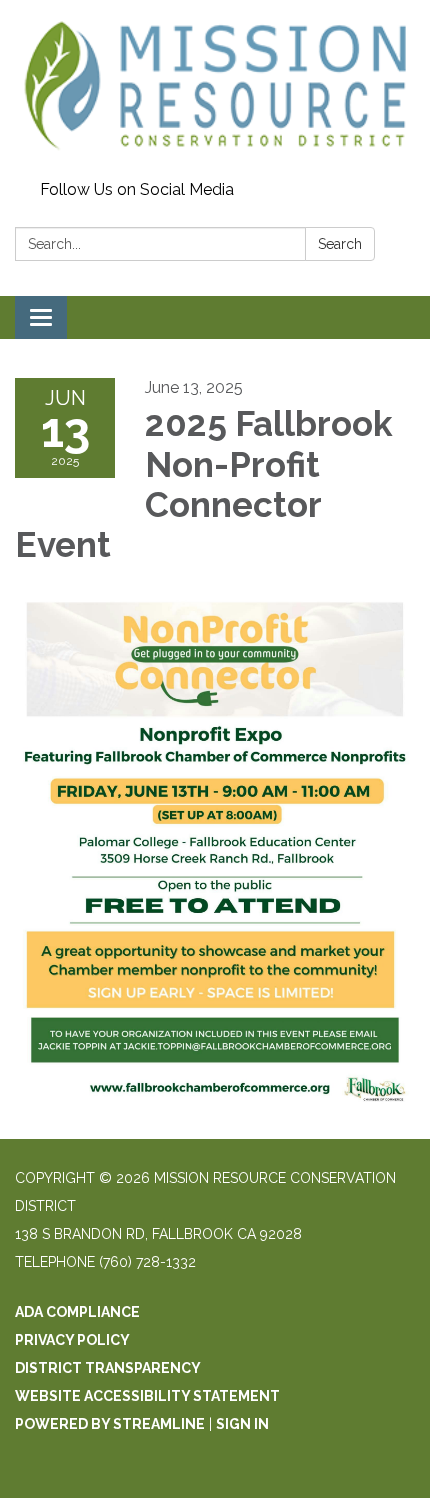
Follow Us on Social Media (137, 189)
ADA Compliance (77, 1312)
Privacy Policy (72, 1340)
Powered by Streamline (110, 1424)
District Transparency (108, 1368)
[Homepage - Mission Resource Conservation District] (215, 86)
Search (340, 244)
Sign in (242, 1424)
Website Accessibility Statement (147, 1396)
